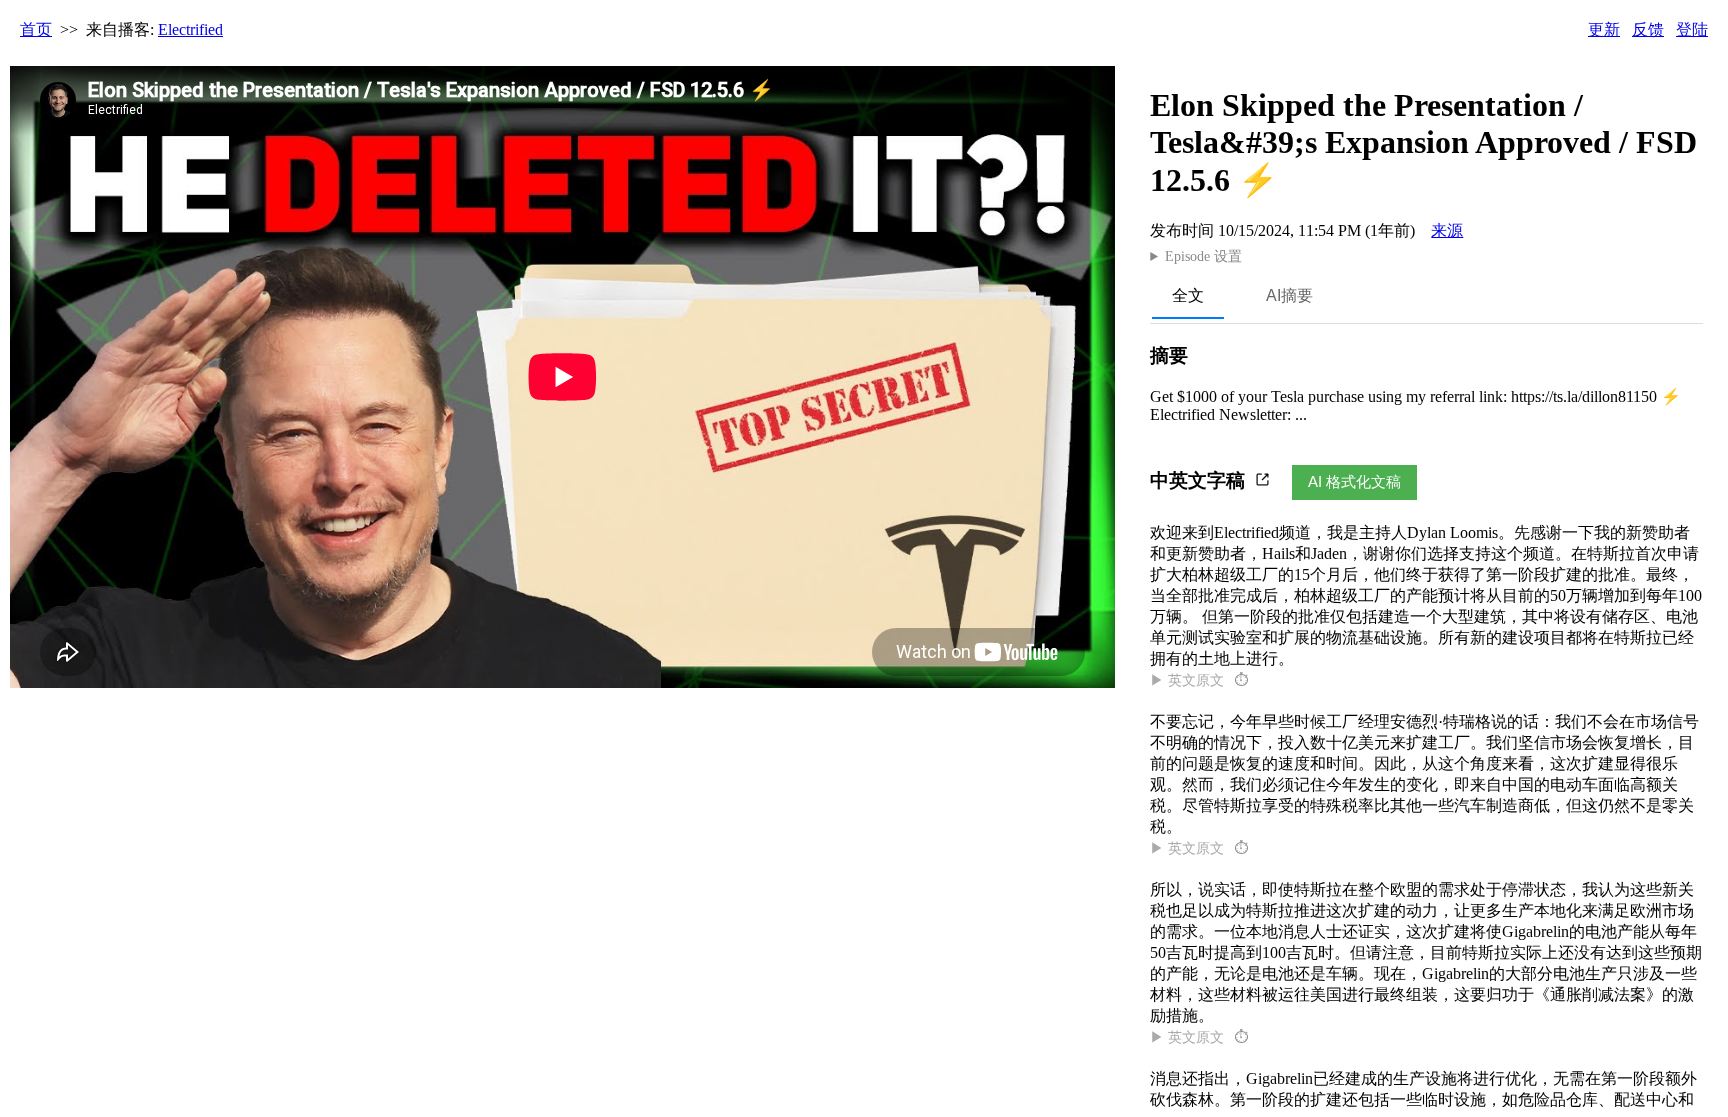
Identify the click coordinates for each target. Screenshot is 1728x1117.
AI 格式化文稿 (1354, 481)
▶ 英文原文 (1199, 680)
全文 (1188, 295)
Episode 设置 (1203, 256)
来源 (1447, 230)
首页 (36, 29)
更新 (1604, 29)
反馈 (1648, 29)
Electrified (190, 29)
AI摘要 (1289, 295)
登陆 (1692, 29)
